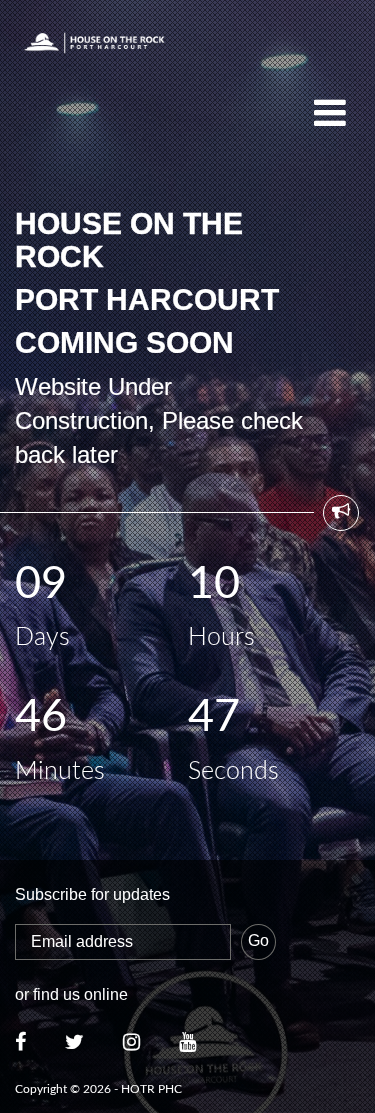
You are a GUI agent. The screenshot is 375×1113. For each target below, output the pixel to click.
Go (258, 940)
